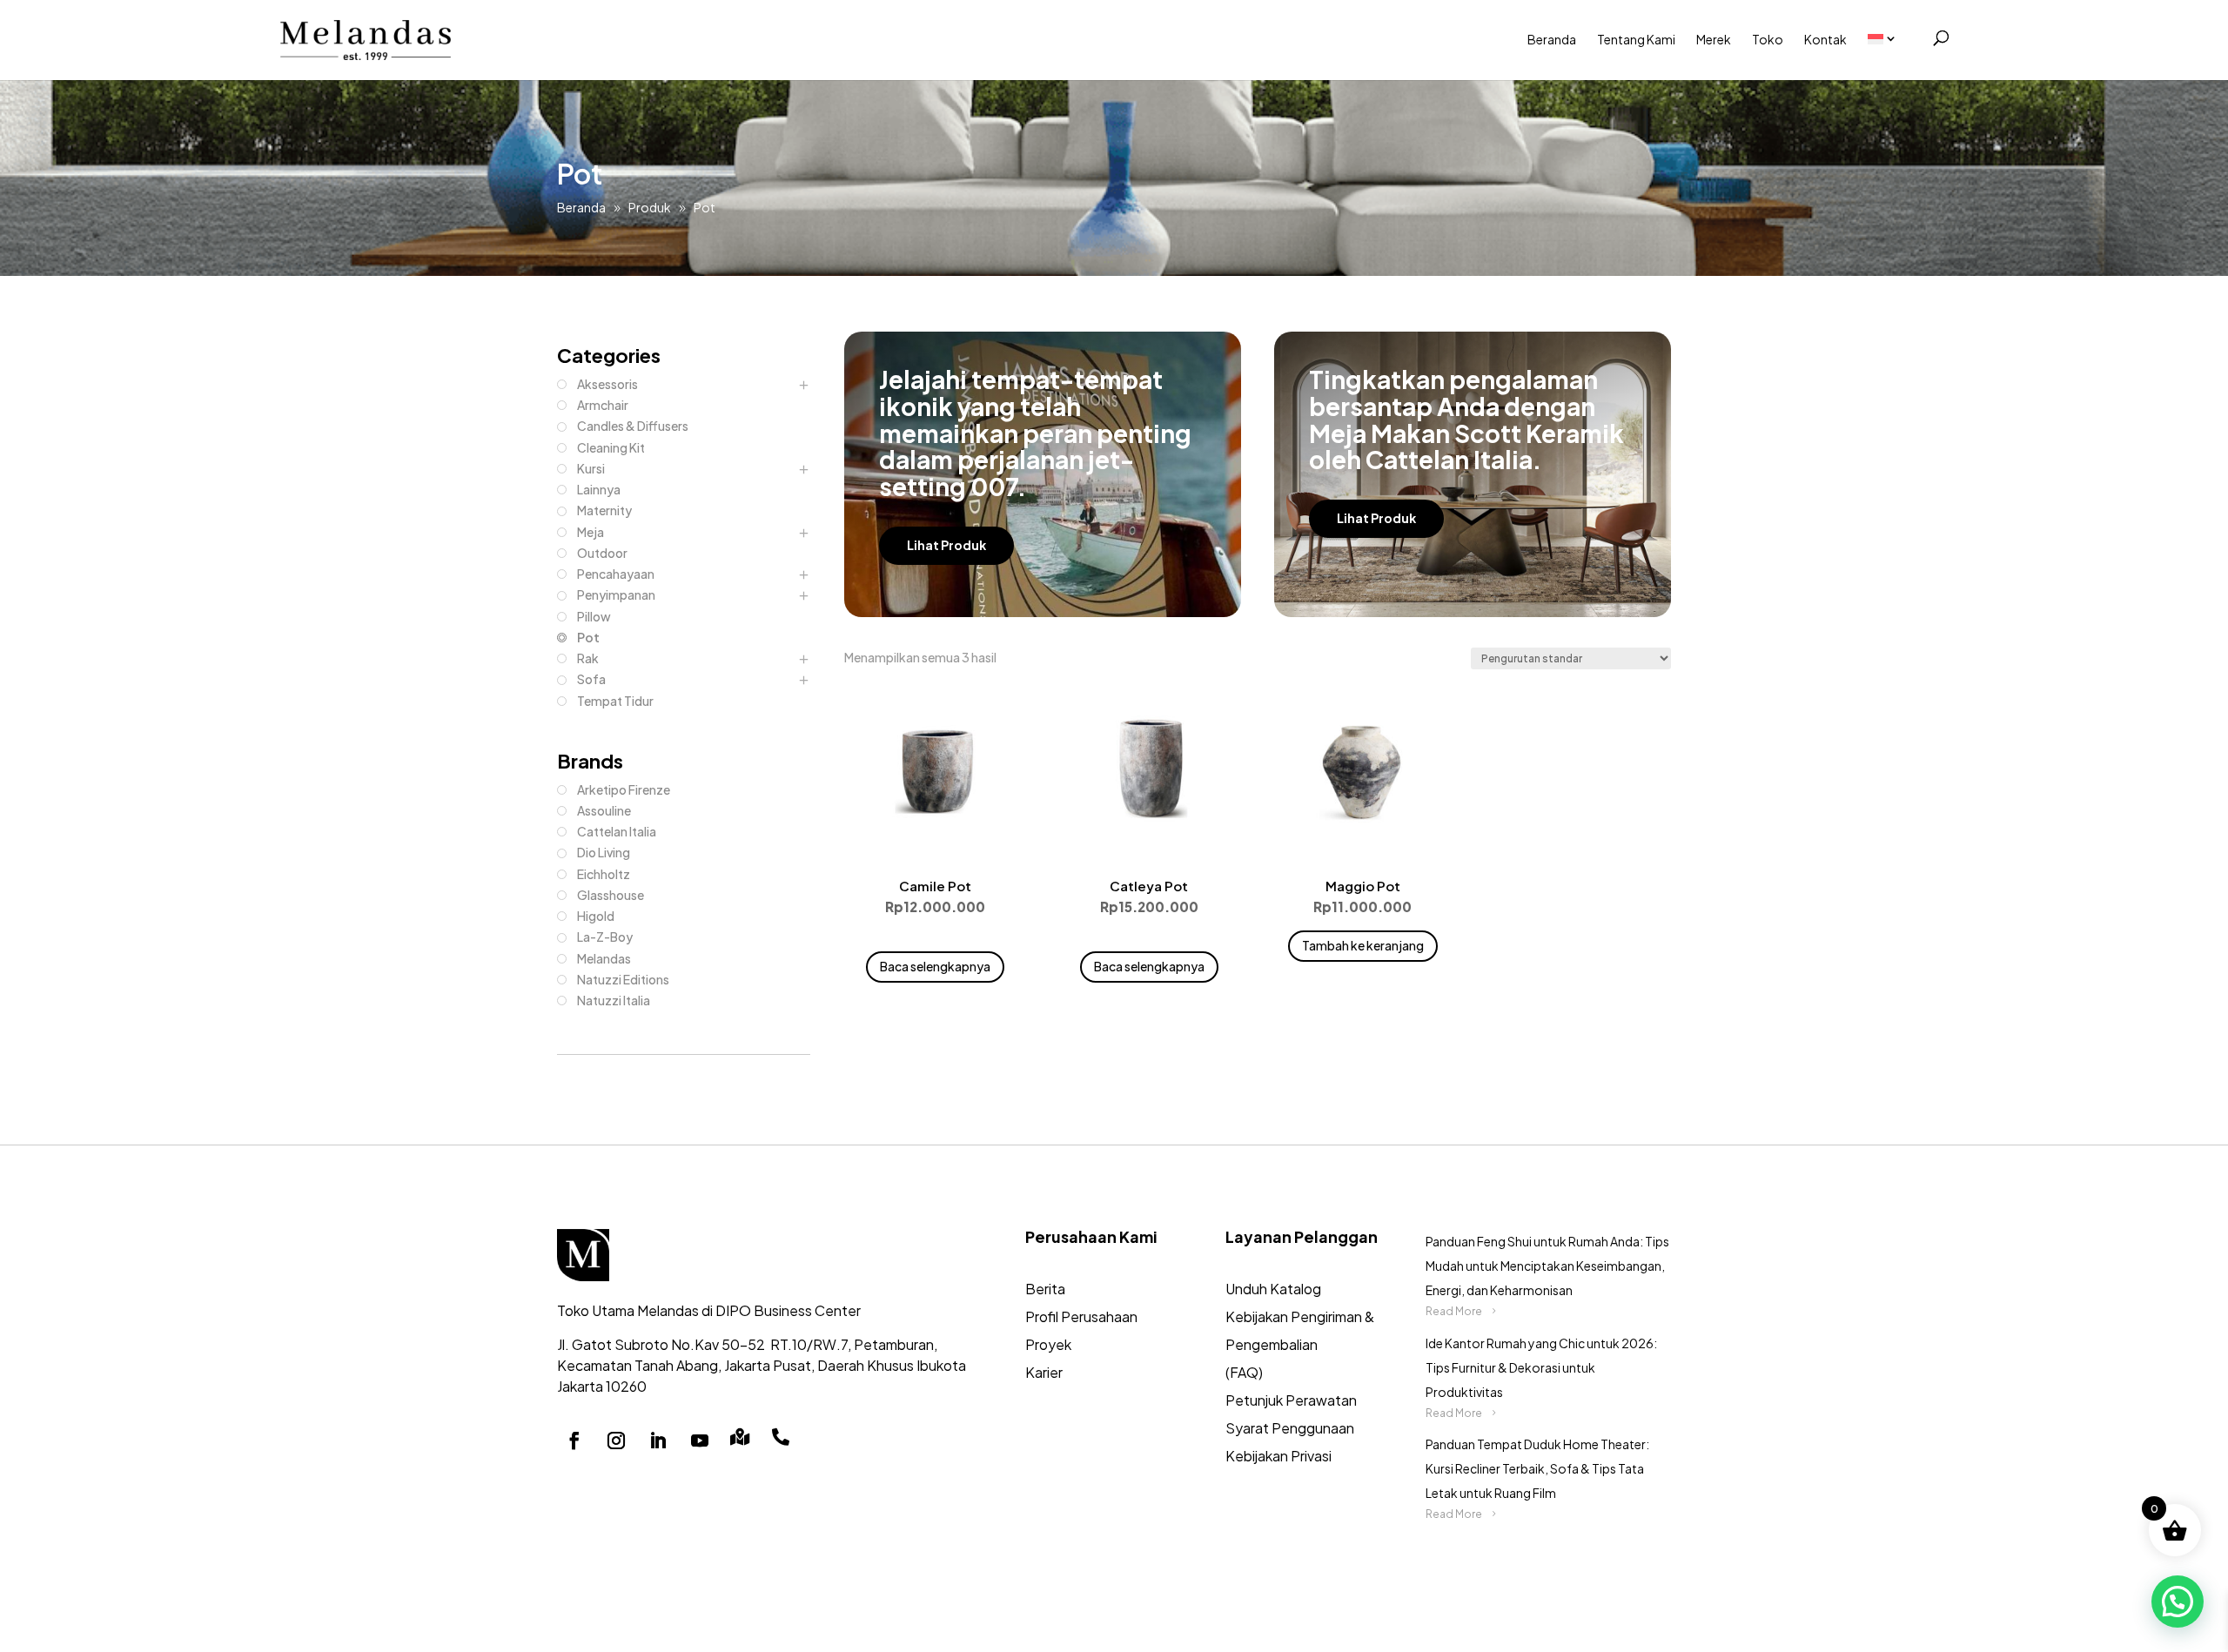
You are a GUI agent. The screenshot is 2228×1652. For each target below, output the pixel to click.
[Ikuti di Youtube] (700, 1440)
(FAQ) (1244, 1372)
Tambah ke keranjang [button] (1363, 945)
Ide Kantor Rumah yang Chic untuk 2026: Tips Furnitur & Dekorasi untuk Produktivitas (1541, 1367)
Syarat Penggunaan (1290, 1428)
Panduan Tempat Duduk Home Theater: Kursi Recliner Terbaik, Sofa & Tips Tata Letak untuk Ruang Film (1537, 1468)
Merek (1714, 39)
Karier (1044, 1372)
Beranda (1552, 39)
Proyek (1048, 1344)
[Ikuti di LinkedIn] (658, 1440)
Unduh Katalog (1273, 1289)
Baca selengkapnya (935, 966)
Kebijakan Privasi (1278, 1456)
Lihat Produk (946, 545)
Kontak (1825, 39)
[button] (2178, 1602)
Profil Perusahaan (1081, 1316)
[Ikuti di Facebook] (574, 1440)
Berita (1045, 1289)
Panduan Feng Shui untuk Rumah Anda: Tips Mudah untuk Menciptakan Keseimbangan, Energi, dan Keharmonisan (1547, 1266)
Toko (1768, 39)
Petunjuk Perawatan (1291, 1400)
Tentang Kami (1636, 39)
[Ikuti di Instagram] (616, 1440)
